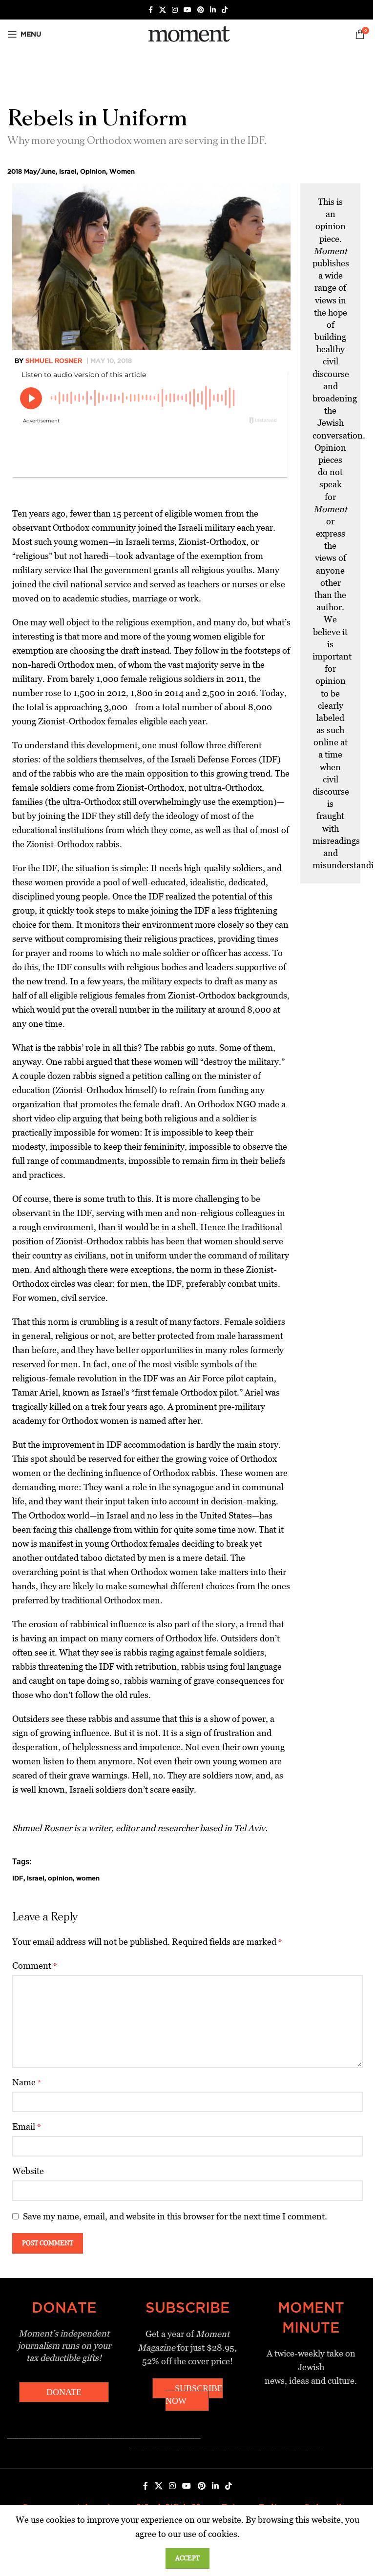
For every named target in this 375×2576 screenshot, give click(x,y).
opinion (60, 1878)
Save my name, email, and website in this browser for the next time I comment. (175, 2216)
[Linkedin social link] (213, 10)
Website (28, 2171)
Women (122, 171)
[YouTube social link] (187, 10)
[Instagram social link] (175, 10)
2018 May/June (31, 171)
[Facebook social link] (150, 10)
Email (27, 2127)
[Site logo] (187, 33)
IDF (18, 1878)
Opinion (93, 171)
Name (27, 2082)
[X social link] (163, 10)
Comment (35, 1966)
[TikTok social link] (225, 10)
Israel (68, 171)
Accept (187, 2558)
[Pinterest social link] (201, 10)
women (88, 1878)
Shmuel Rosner (54, 360)
